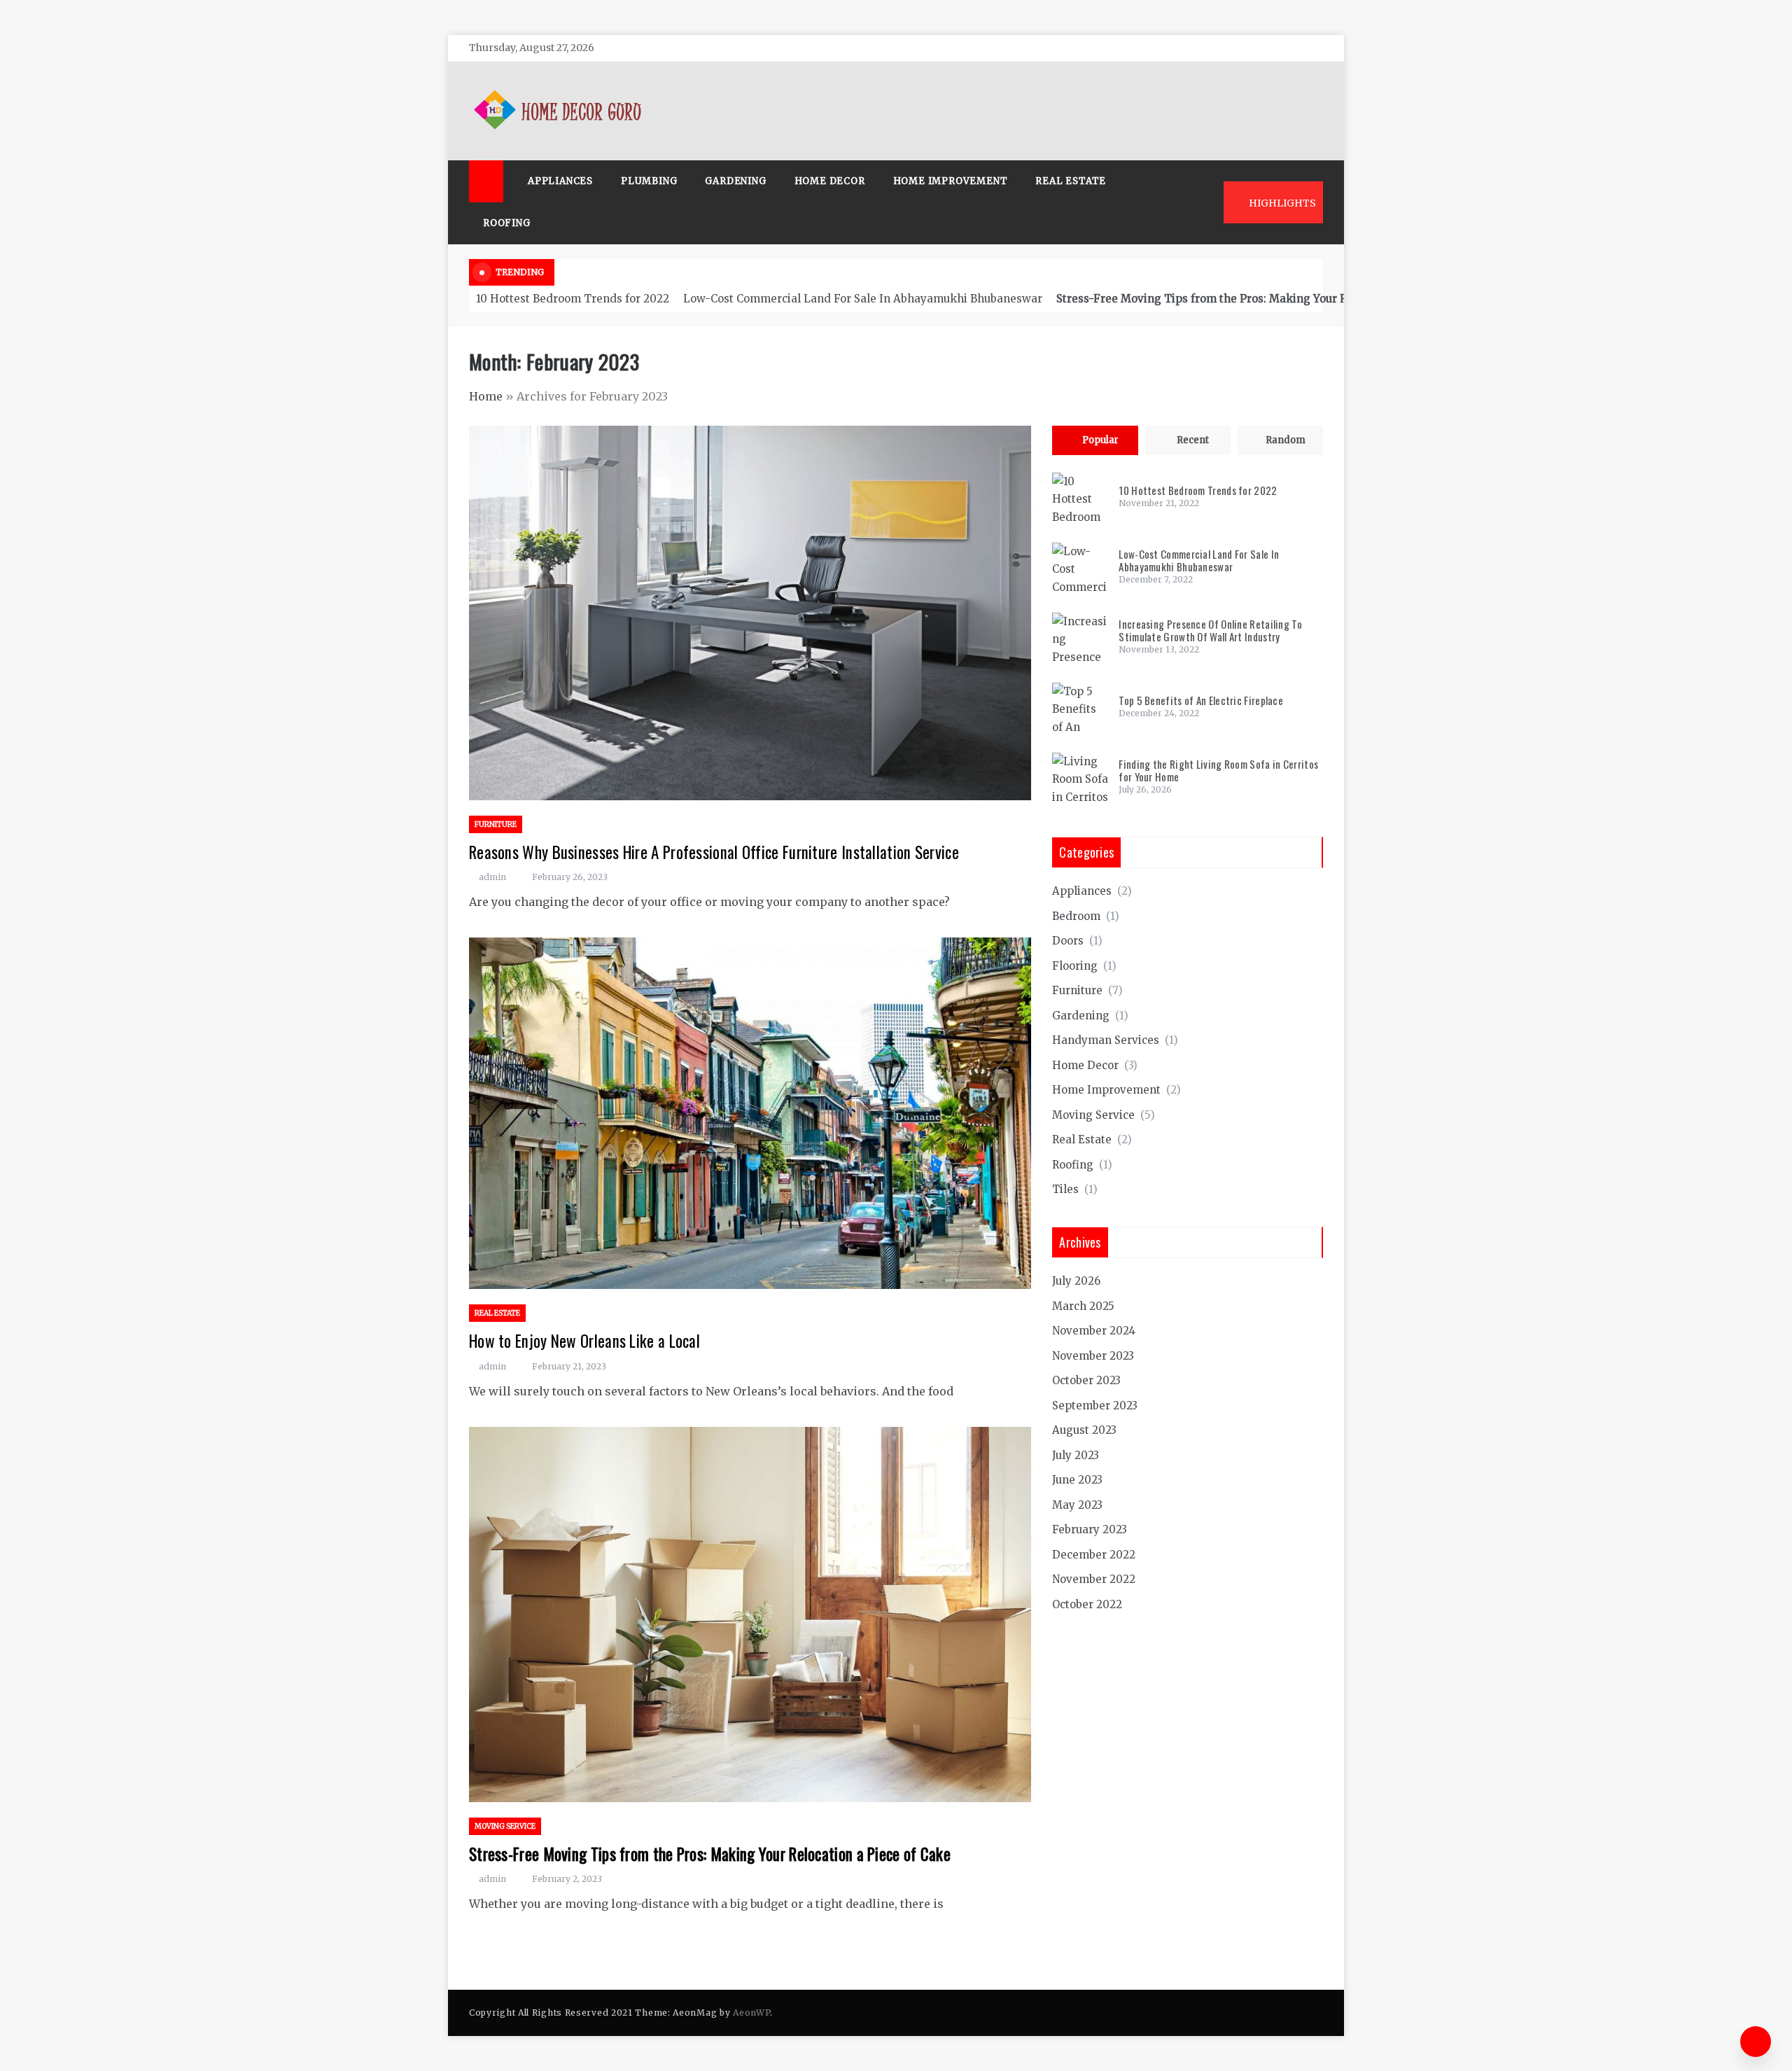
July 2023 (1076, 1455)
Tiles (1065, 1189)
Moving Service (505, 1826)
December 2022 (1094, 1555)
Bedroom (1076, 916)
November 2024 (1094, 1331)
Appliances (560, 181)
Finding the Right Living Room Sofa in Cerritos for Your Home (1218, 770)
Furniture (496, 824)
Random (1286, 440)
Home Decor (830, 181)
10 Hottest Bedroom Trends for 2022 (573, 299)
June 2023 (1077, 1480)
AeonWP (751, 2013)
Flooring (1075, 966)
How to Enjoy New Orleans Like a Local (584, 1341)
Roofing (507, 223)
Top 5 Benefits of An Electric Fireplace (1201, 700)
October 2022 (1087, 1604)
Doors (1068, 941)
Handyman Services (1106, 1040)
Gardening (735, 181)
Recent (1193, 440)
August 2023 (1084, 1430)
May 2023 (1077, 1505)
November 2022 (1094, 1579)
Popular (1100, 440)
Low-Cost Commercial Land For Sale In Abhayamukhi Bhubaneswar (863, 299)
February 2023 (1090, 1529)
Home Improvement (951, 181)
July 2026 (1076, 1281)
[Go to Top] (1756, 2042)
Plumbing (649, 181)
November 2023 (1093, 1356)
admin (492, 877)
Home (486, 396)
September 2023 (1095, 1406)
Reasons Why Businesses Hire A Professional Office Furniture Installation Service (714, 852)
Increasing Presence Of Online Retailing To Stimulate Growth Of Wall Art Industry (1210, 630)
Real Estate (1071, 181)
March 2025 (1083, 1306)
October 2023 (1086, 1380)
